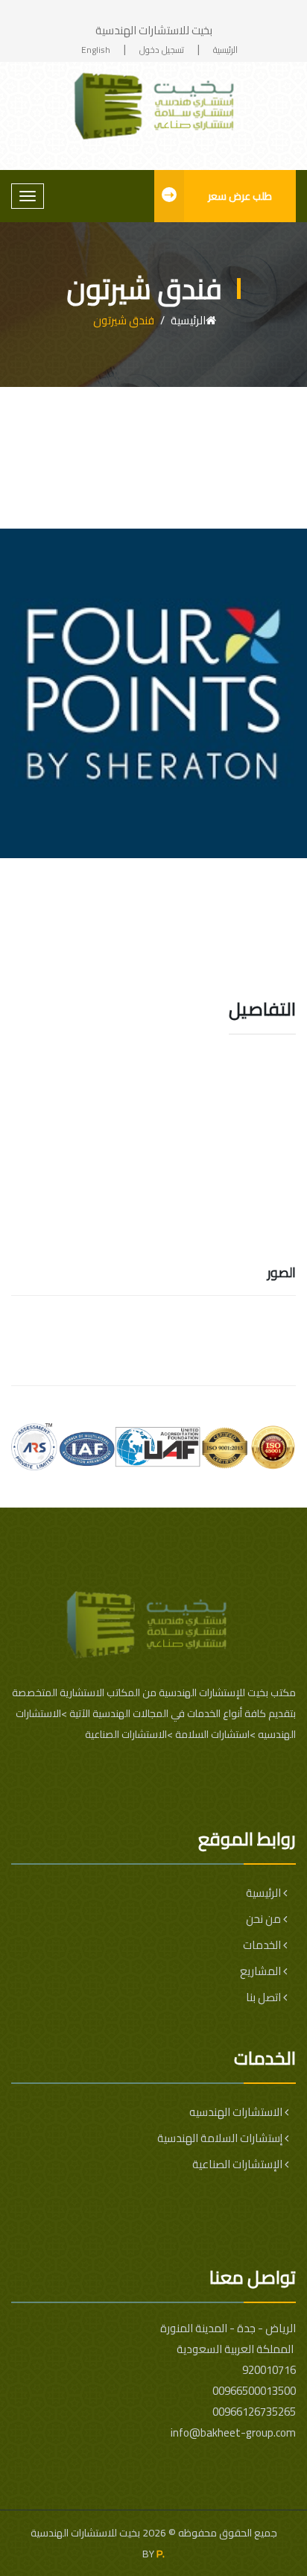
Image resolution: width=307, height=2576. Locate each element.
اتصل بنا (265, 1997)
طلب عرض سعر (240, 196)
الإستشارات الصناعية (238, 2164)
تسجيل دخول (162, 50)
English (96, 50)
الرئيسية (225, 50)
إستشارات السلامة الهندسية (221, 2138)
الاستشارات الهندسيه (237, 2112)
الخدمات (263, 1945)
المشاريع (262, 1971)
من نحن (265, 1919)
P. (161, 2554)
